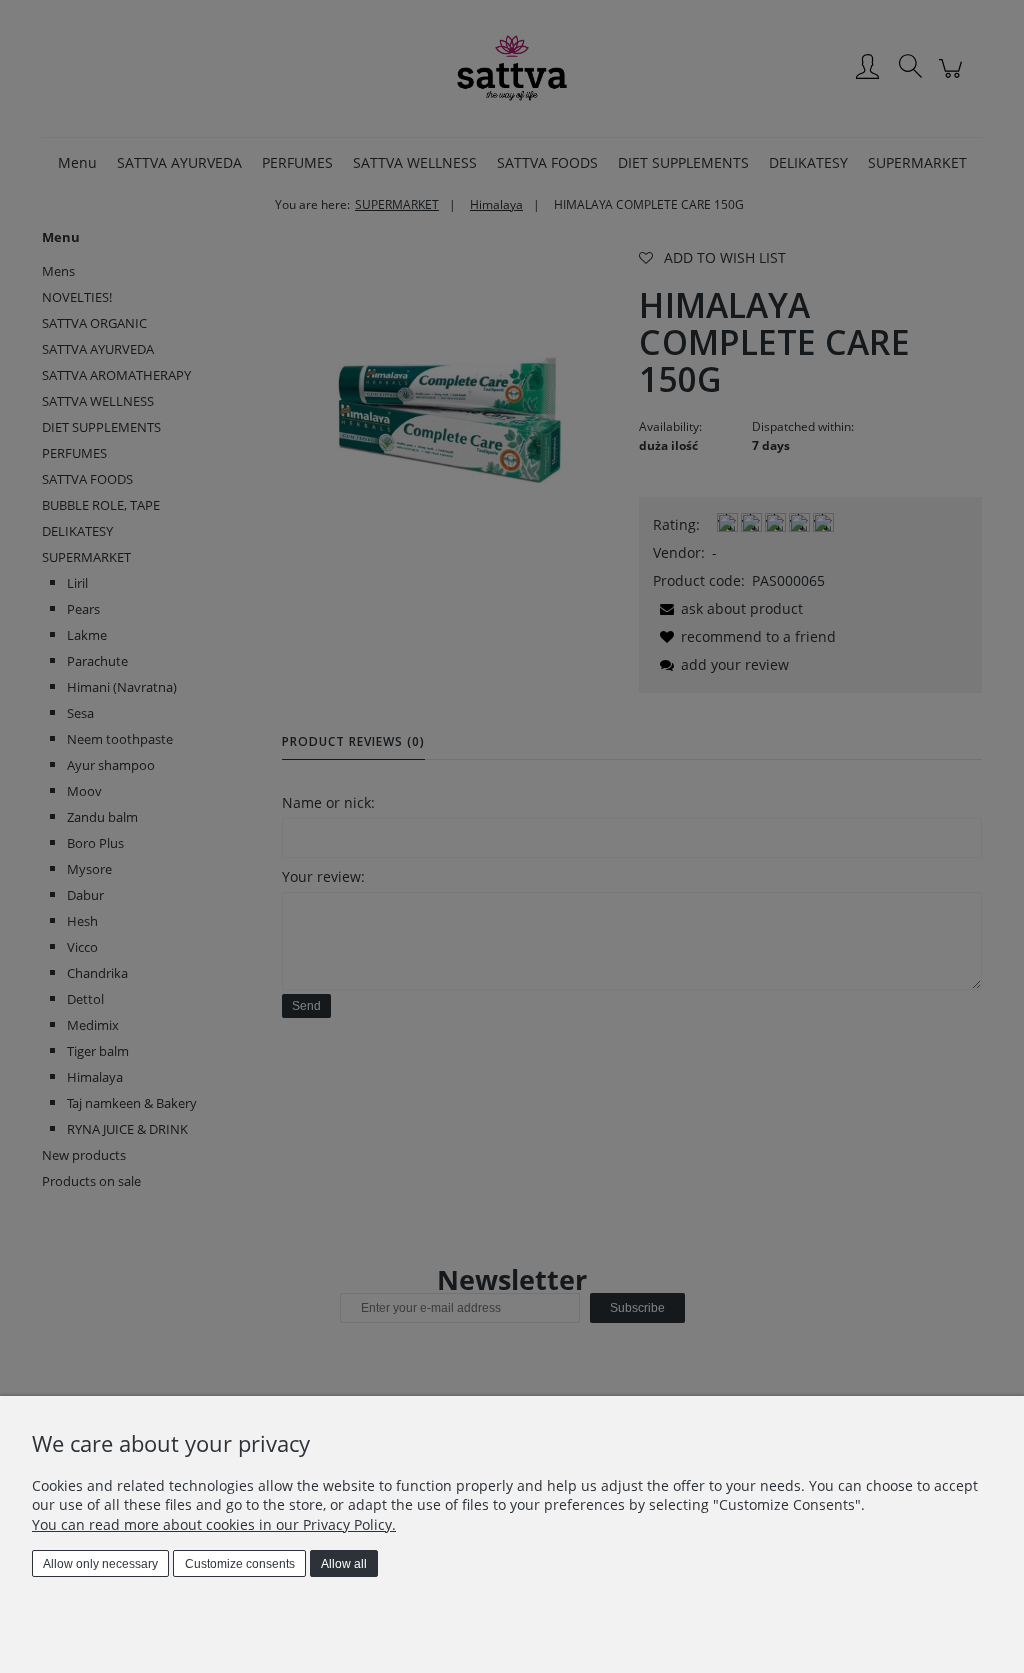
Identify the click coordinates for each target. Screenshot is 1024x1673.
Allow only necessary (100, 1564)
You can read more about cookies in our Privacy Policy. (214, 1524)
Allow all (344, 1564)
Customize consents (240, 1564)
